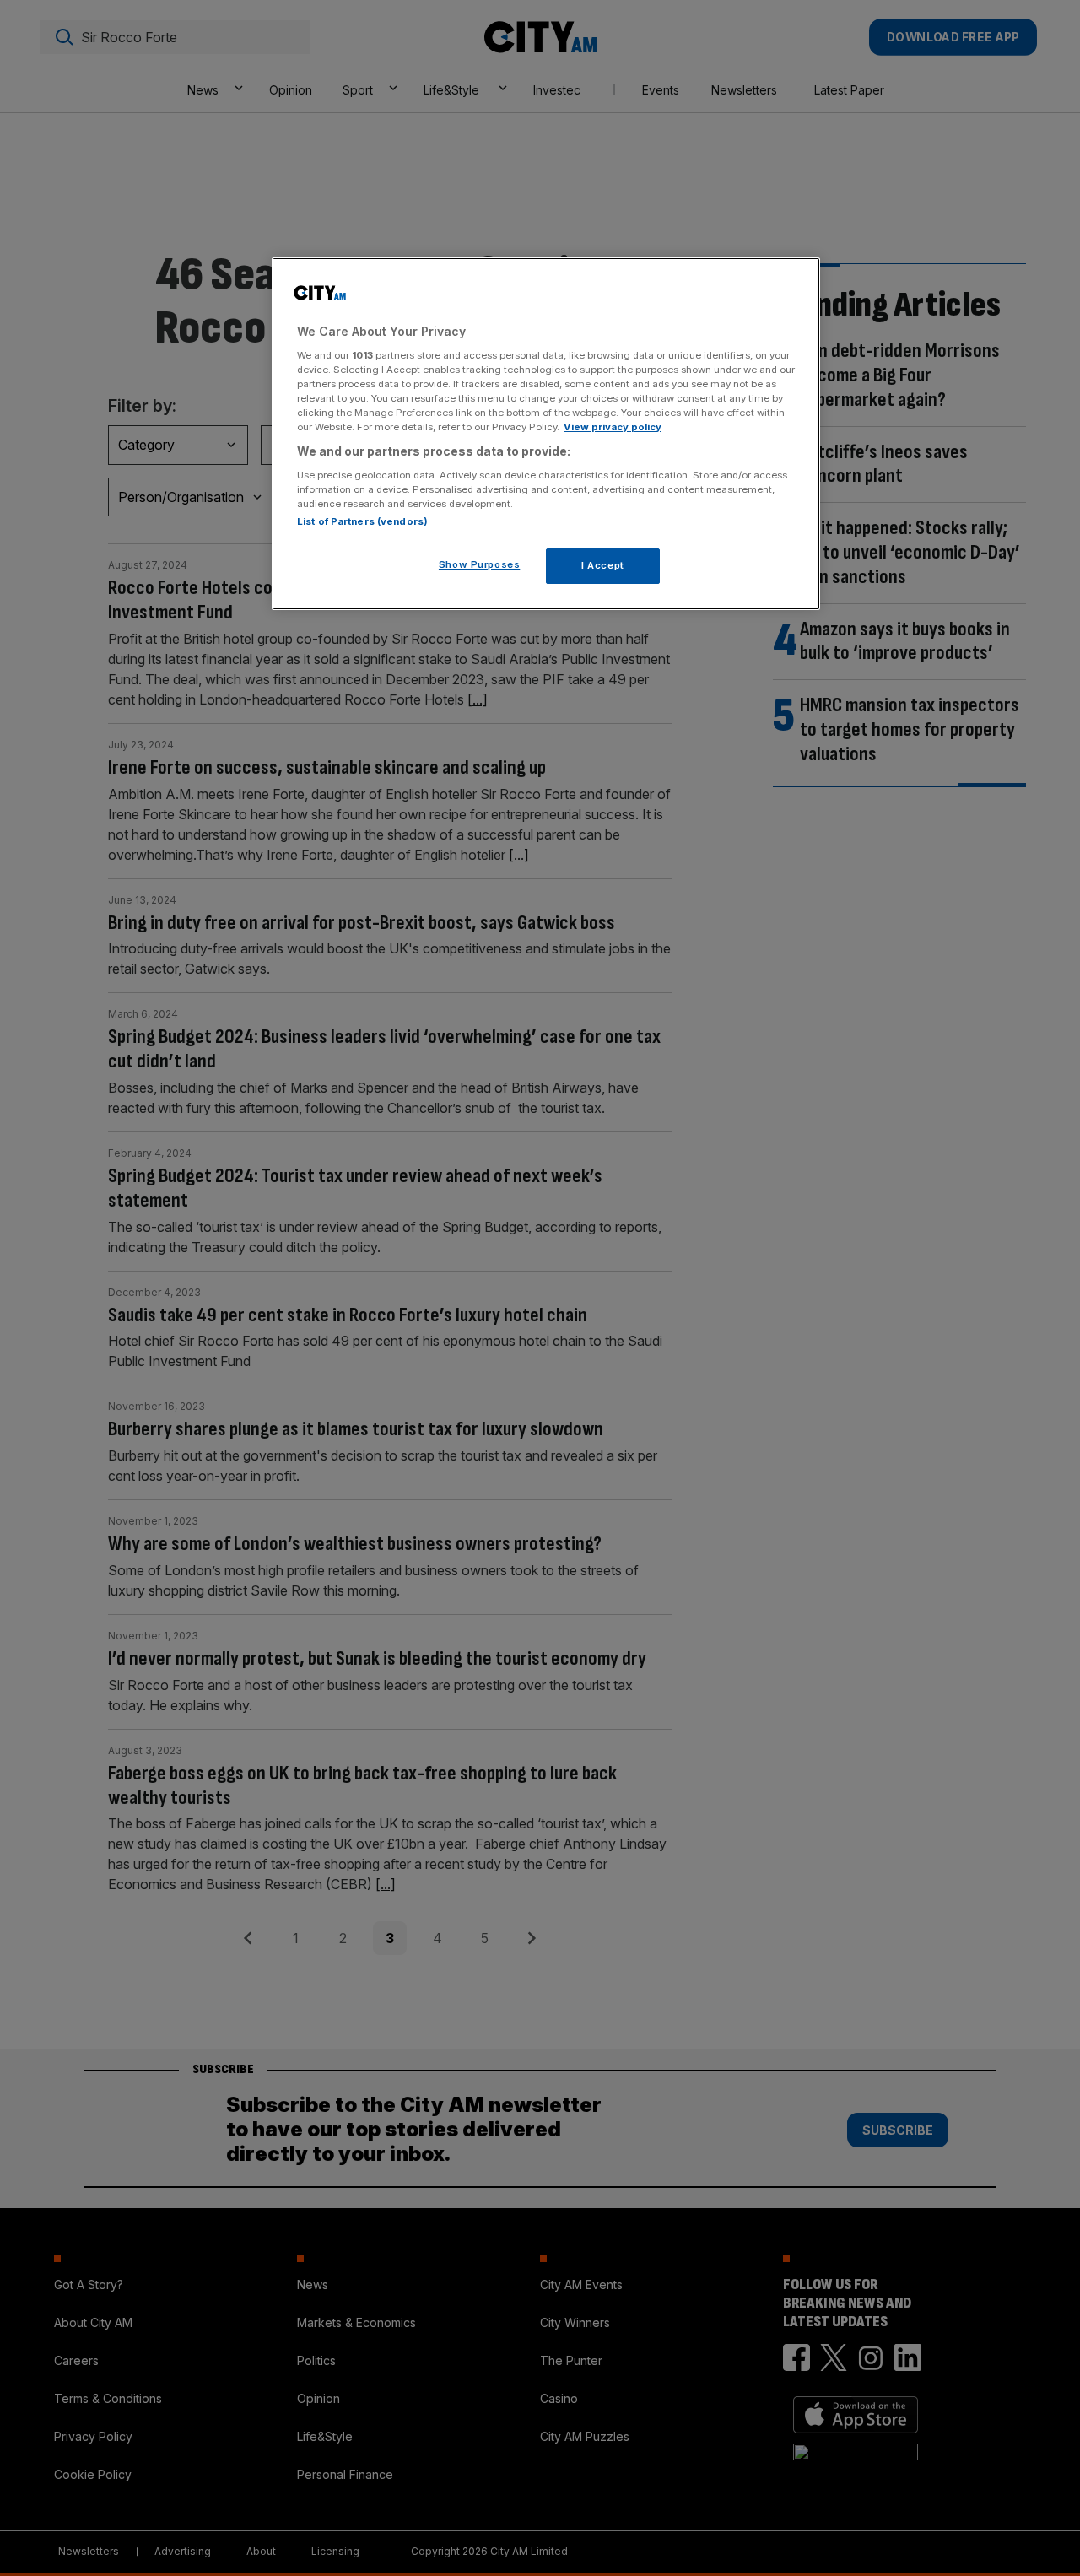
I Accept (603, 565)
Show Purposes (479, 564)
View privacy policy (613, 427)
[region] (546, 434)
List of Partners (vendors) (362, 521)
